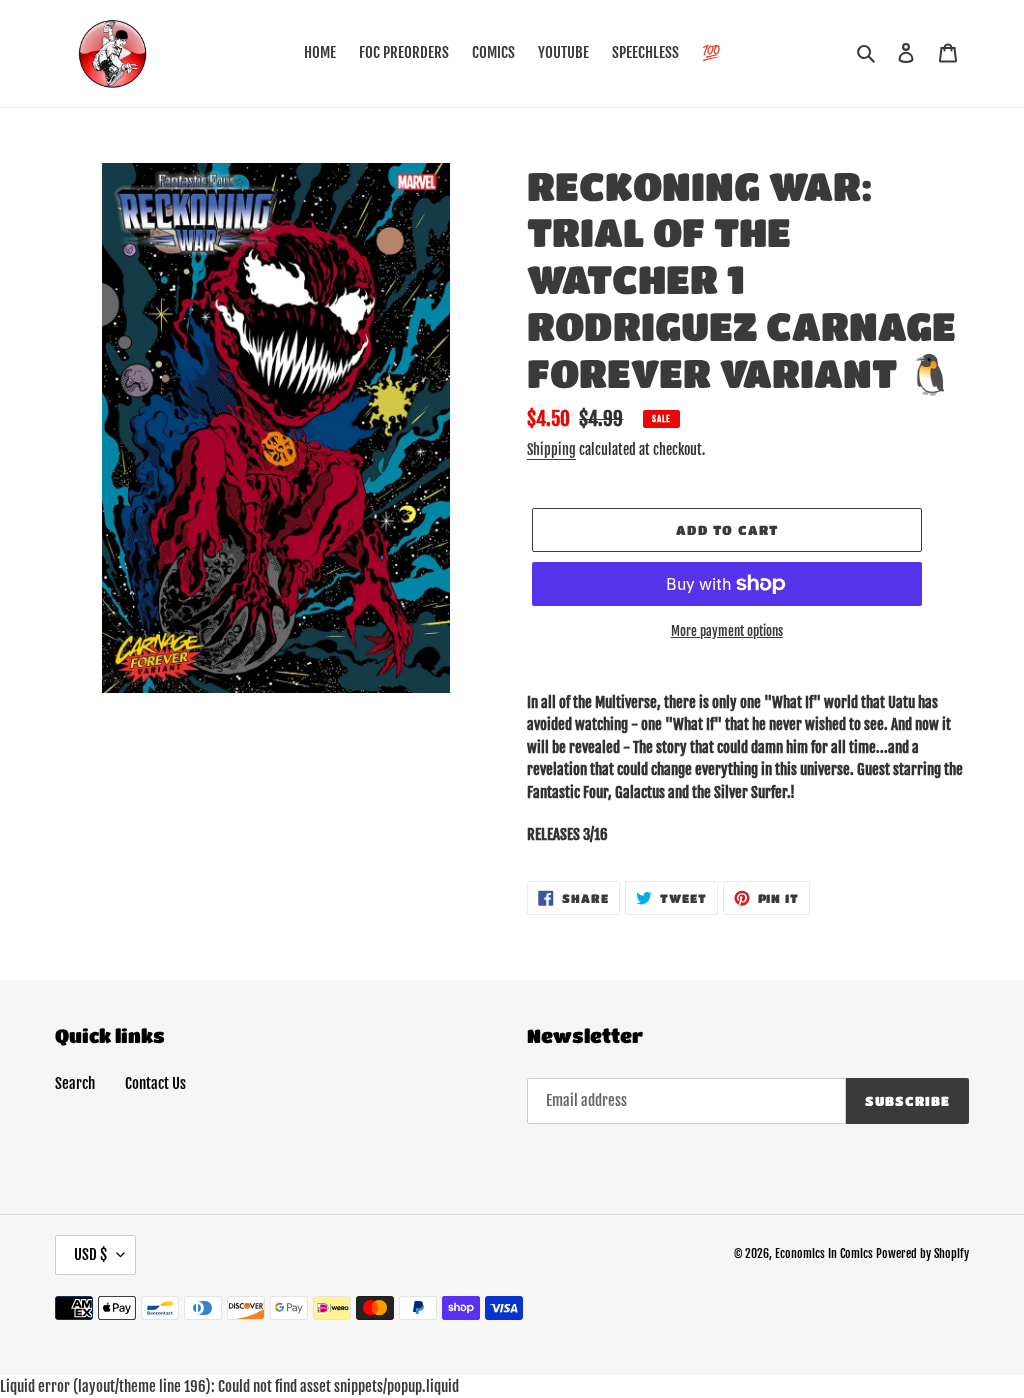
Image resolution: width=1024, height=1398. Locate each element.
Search (75, 1083)
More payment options (727, 631)
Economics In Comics (824, 1253)
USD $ (90, 1254)
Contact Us (155, 1083)
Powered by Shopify (922, 1253)
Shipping (551, 449)
